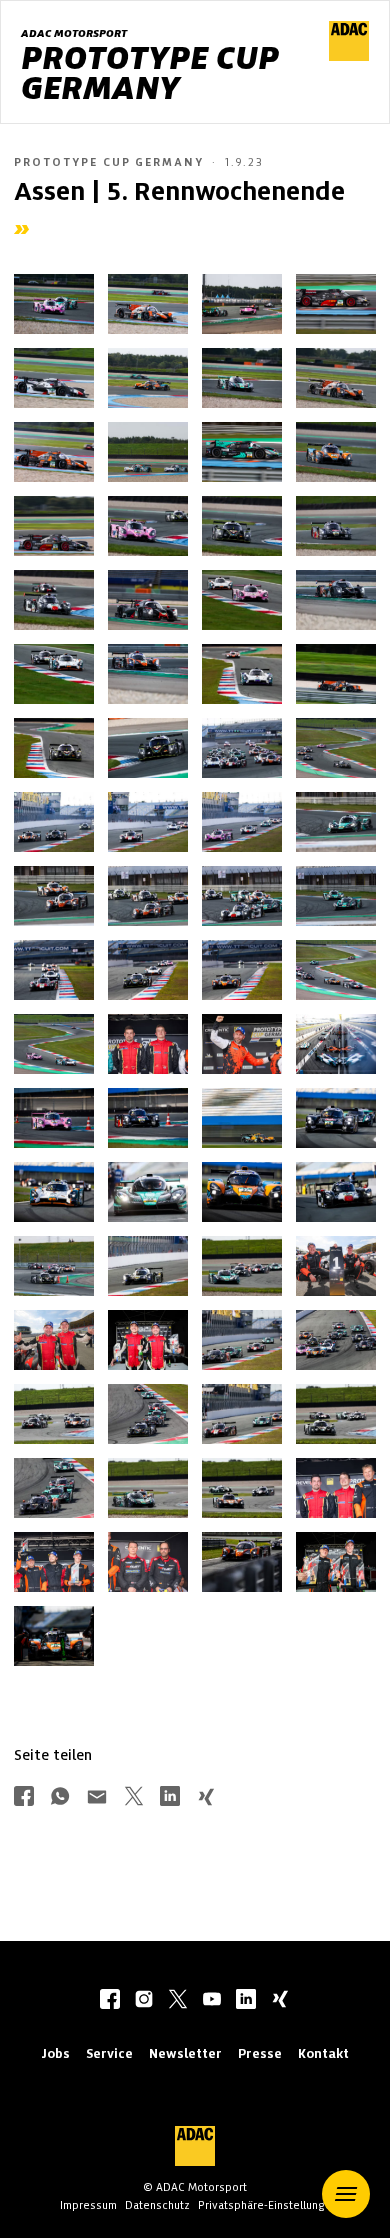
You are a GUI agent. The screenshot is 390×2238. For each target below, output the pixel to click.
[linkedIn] (246, 2001)
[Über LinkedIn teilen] (170, 1798)
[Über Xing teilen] (206, 1798)
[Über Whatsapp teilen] (60, 1798)
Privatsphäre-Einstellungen (268, 2205)
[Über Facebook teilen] (24, 1798)
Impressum (88, 2205)
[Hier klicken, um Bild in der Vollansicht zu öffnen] (54, 304)
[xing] (280, 2001)
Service (109, 2053)
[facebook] (110, 2001)
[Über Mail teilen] (97, 1798)
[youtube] (212, 2001)
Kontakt (323, 2053)
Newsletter (185, 2053)
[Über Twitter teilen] (134, 1798)
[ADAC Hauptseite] (349, 56)
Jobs (55, 2053)
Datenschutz (157, 2205)
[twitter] (178, 2001)
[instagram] (144, 2001)
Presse (260, 2053)
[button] (346, 2194)
